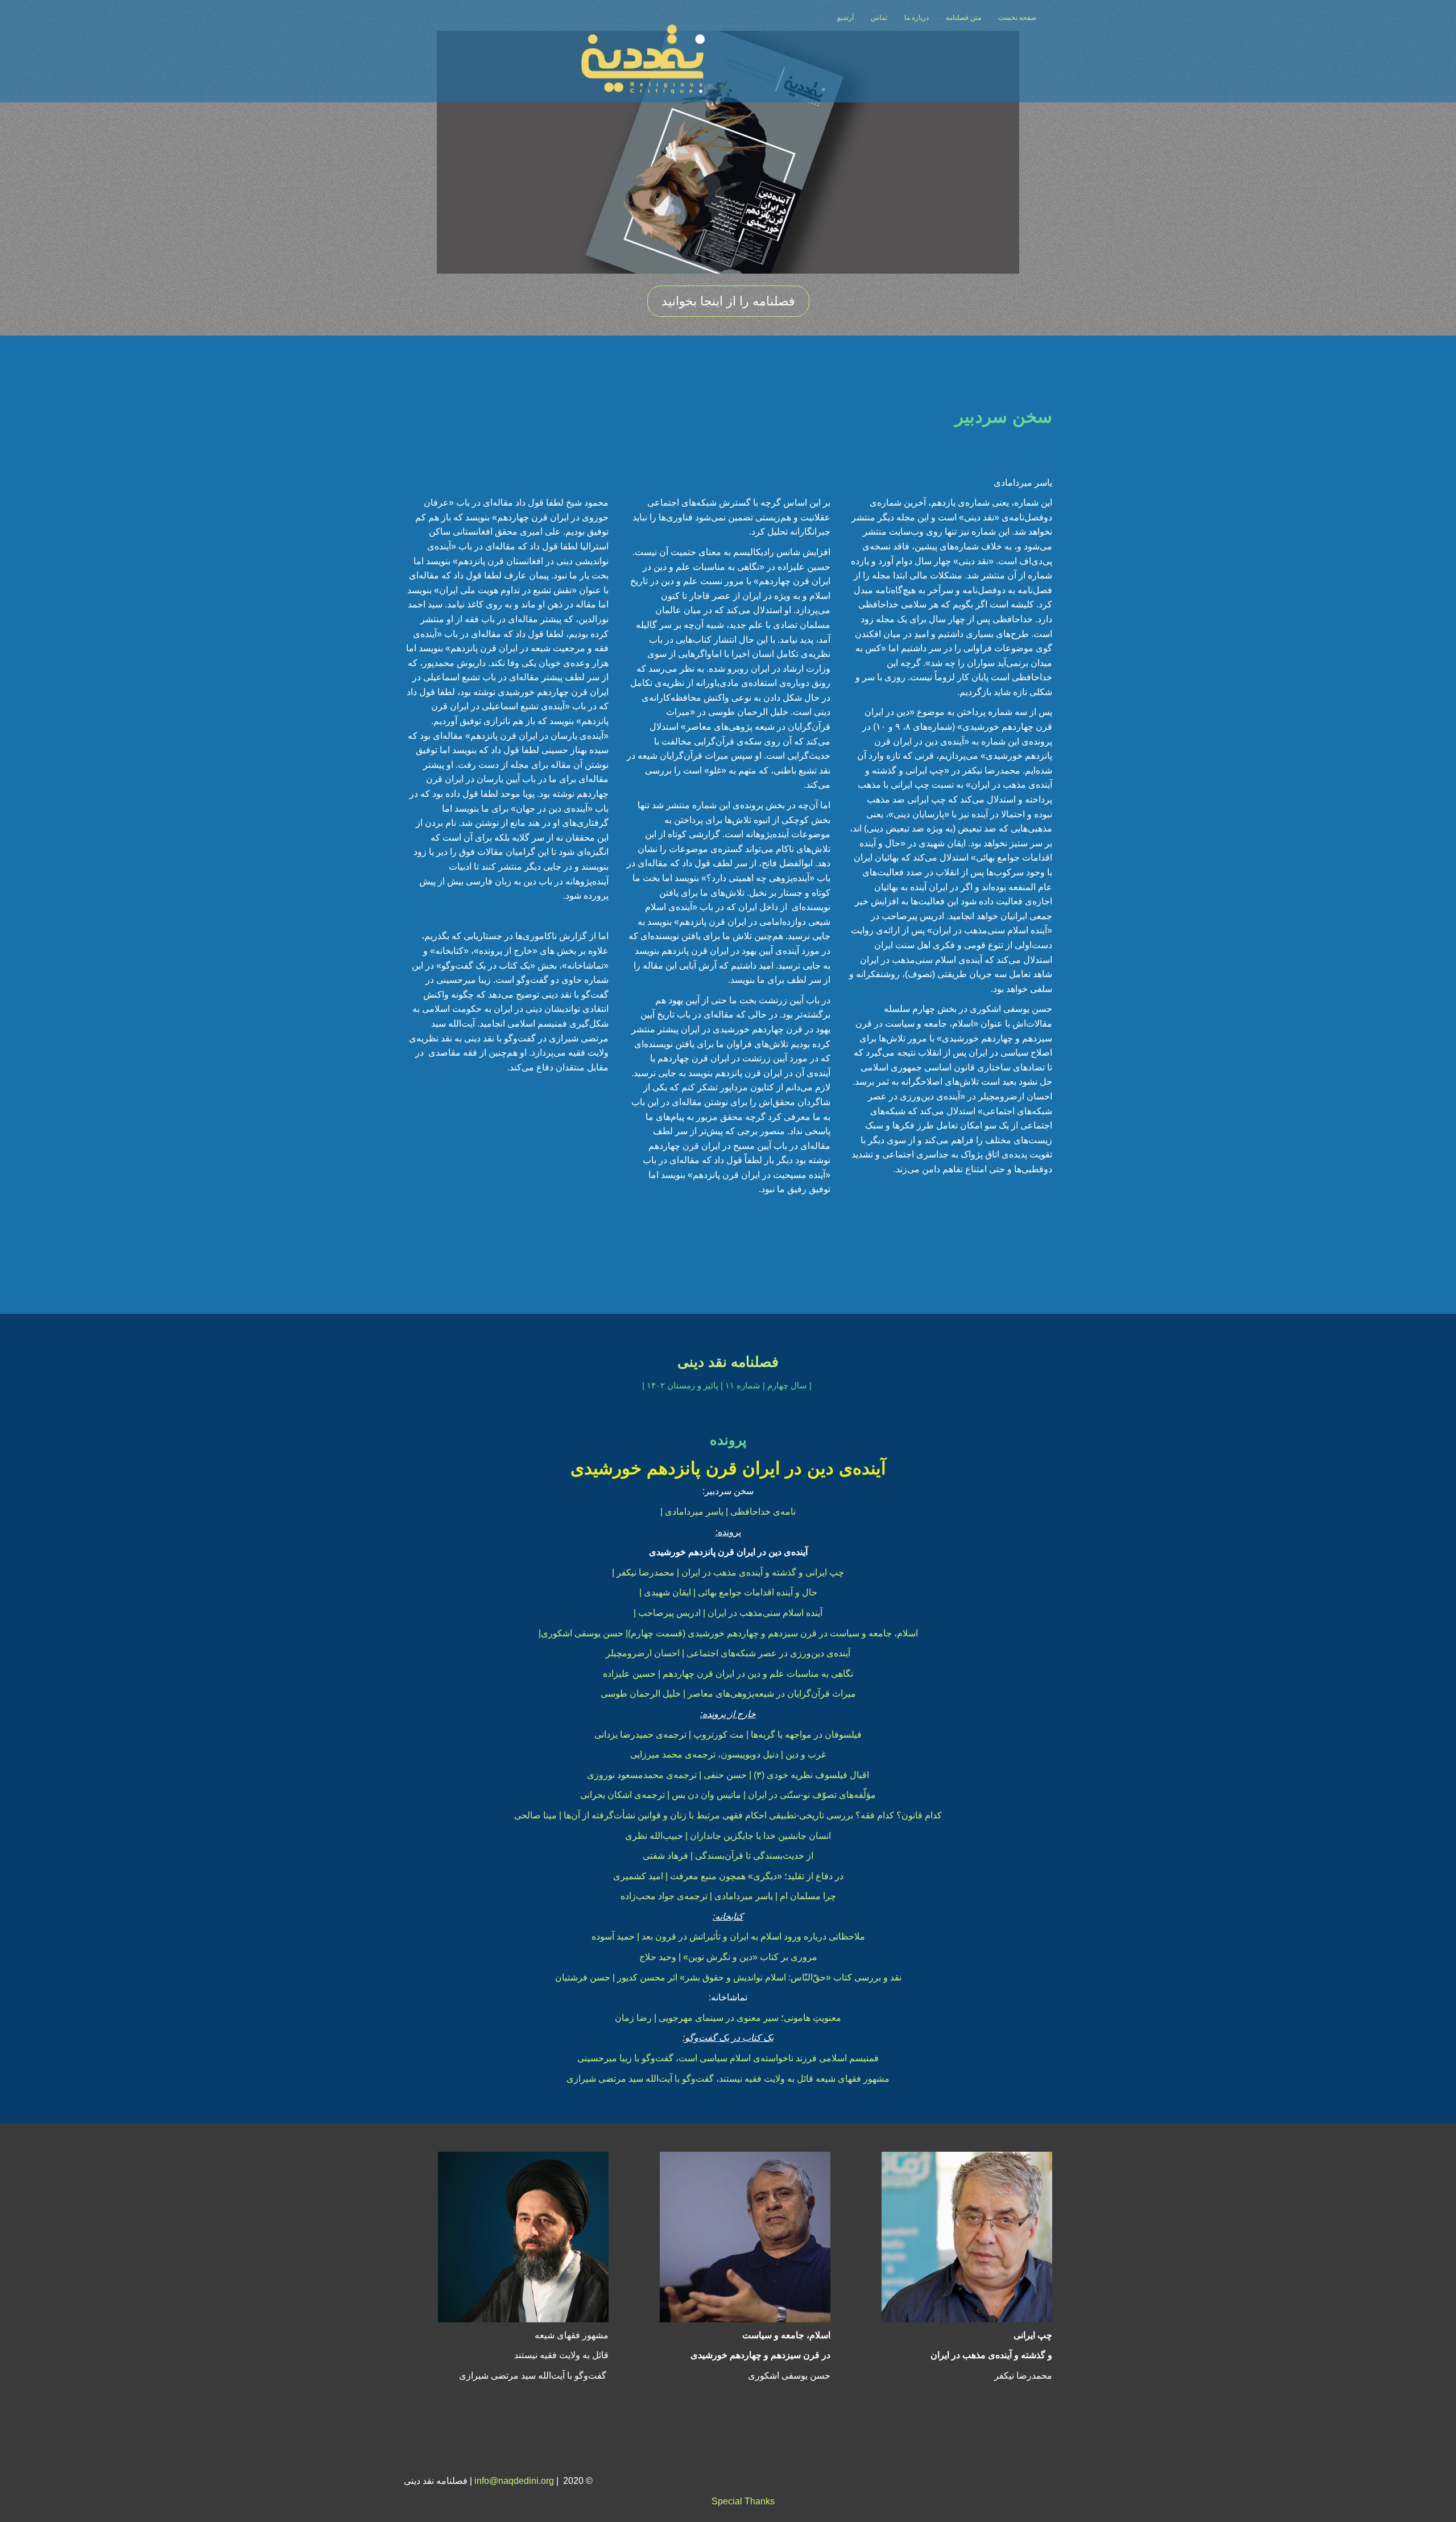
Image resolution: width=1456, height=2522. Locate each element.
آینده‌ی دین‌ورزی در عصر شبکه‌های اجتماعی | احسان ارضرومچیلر (728, 1653)
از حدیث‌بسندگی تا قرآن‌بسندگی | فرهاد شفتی (728, 1856)
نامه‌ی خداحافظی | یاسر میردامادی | (728, 1512)
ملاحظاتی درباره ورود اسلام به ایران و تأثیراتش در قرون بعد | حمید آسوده (728, 1936)
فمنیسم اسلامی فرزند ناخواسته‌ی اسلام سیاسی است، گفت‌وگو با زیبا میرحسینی (728, 2058)
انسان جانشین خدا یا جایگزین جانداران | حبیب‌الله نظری (728, 1836)
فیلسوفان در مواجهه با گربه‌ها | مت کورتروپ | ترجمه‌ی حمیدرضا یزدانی (728, 1735)
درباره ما (917, 18)
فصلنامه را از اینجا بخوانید (728, 301)
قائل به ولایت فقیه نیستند (561, 2355)
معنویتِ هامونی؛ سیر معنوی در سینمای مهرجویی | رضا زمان (728, 2018)
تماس (879, 18)
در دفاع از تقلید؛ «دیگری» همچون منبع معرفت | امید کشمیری (728, 1876)
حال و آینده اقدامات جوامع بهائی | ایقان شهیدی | (728, 1592)
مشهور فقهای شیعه (572, 2335)
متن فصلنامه (963, 18)
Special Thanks (743, 2501)
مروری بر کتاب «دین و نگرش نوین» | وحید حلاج (728, 1957)
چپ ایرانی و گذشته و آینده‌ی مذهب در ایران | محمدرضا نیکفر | (728, 1572)
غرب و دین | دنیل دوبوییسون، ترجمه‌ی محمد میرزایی (728, 1754)
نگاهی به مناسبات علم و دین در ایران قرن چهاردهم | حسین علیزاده (728, 1674)
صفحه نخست (1017, 18)
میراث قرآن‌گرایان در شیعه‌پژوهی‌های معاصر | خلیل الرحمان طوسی (728, 1694)
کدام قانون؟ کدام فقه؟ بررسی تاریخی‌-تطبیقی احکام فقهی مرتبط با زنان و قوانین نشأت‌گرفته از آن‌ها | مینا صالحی (728, 1815)
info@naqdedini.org (514, 2481)
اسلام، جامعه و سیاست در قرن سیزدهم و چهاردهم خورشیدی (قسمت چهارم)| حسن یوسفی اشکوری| (728, 1633)
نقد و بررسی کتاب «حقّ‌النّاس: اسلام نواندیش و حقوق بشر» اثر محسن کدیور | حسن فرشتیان (728, 1977)
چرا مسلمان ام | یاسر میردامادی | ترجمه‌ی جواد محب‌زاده (728, 1896)
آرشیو (845, 18)
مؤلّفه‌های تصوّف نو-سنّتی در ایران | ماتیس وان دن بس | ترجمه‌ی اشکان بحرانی (728, 1795)
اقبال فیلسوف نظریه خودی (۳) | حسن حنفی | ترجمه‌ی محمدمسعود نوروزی (728, 1775)
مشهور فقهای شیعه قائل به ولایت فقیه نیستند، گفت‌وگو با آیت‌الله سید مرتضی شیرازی (728, 2079)
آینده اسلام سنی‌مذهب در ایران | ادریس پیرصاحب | (728, 1613)
